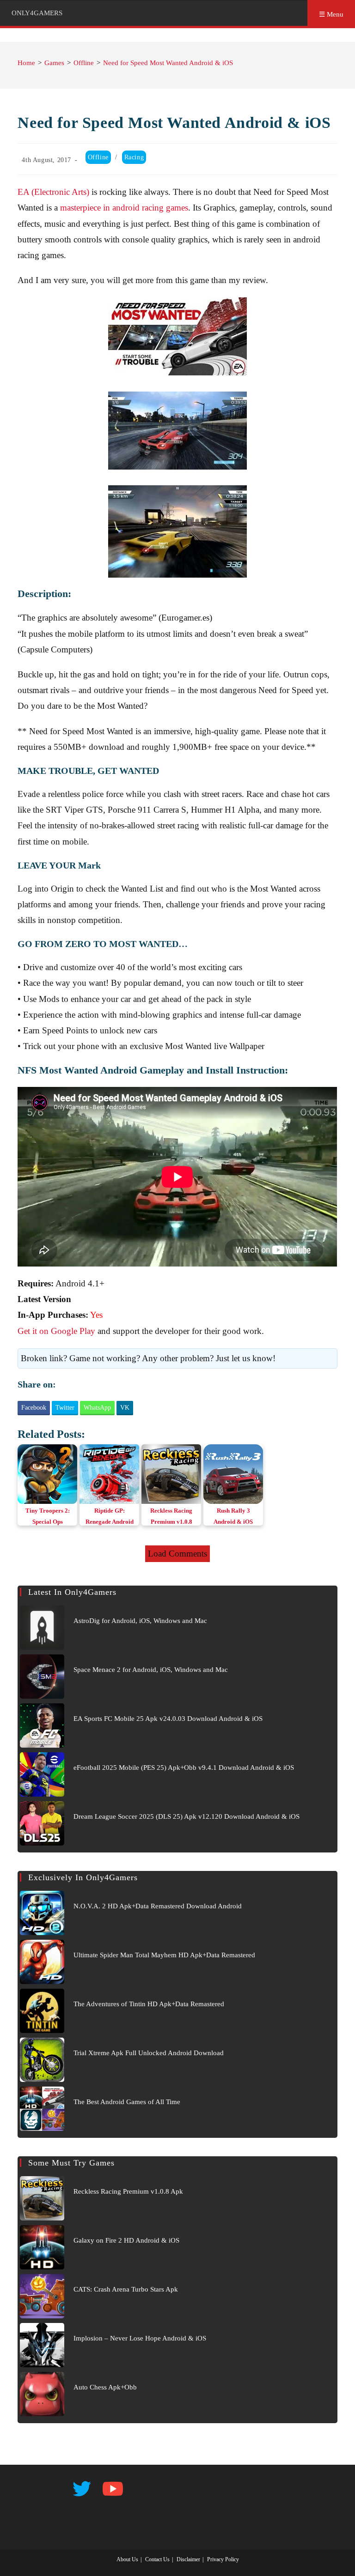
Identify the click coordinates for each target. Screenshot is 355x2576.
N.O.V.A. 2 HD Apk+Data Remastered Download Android (158, 1906)
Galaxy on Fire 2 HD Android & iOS (126, 2240)
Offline (98, 157)
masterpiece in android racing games (124, 208)
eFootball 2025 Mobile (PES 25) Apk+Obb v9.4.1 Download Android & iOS (184, 1768)
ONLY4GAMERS (37, 13)
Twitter (65, 1408)
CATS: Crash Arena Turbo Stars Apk (126, 2289)
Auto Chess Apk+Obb (105, 2387)
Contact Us (157, 2559)
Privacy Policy (223, 2559)
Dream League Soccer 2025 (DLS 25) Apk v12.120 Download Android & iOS (187, 1816)
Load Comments (177, 1553)
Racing (134, 157)
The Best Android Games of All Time (127, 2102)
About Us (127, 2559)
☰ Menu (331, 14)
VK (125, 1408)
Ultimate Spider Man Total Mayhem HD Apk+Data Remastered (164, 1955)
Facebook (34, 1408)
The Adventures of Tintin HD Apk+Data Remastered (149, 2004)
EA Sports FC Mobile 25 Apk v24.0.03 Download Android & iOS (168, 1719)
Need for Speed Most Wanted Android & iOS (168, 63)
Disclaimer (188, 2559)
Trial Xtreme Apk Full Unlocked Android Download (149, 2053)
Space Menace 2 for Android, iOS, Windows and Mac (151, 1670)
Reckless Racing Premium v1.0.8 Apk (128, 2191)
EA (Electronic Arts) (53, 192)
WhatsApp (97, 1408)
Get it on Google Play (56, 1331)
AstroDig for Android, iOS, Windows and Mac (140, 1621)
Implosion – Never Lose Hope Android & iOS (140, 2338)
